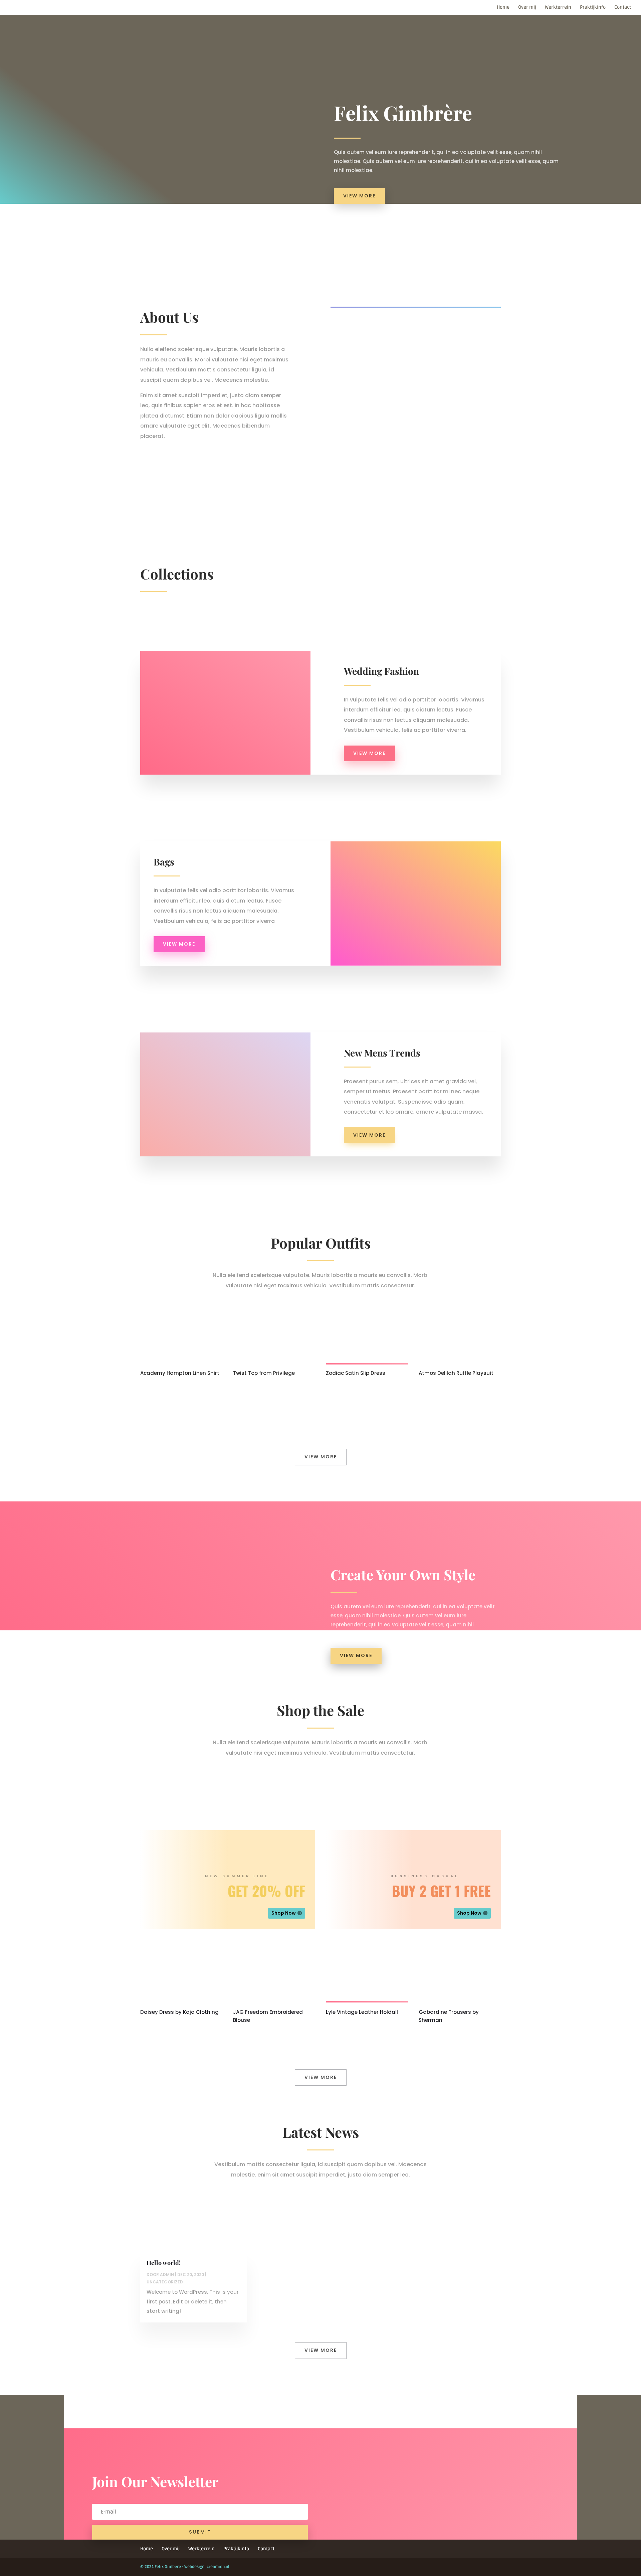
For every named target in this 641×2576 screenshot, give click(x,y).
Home (503, 8)
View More (359, 196)
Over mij (527, 8)
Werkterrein (558, 8)
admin (167, 2275)
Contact (623, 8)
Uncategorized (165, 2282)
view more (369, 753)
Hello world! (164, 2263)
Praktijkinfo (593, 8)
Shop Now (284, 1913)
